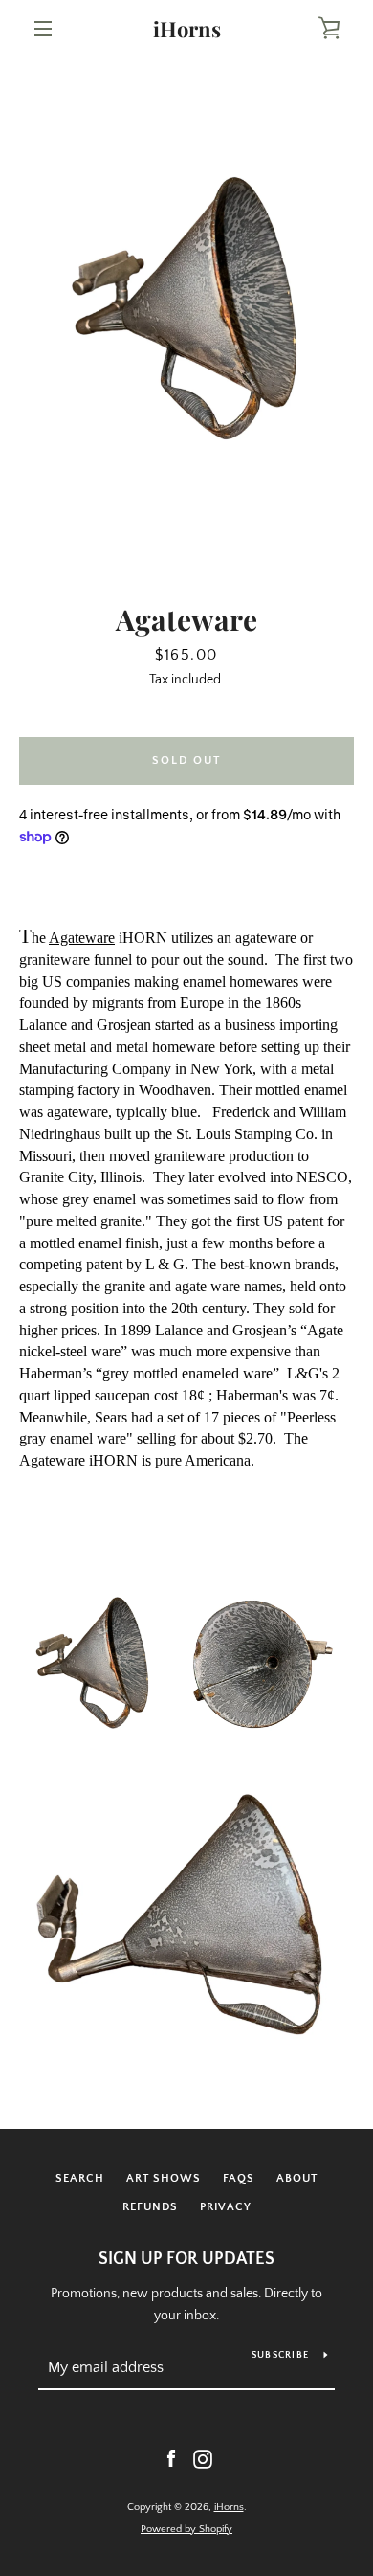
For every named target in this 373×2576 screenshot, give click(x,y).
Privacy (226, 2207)
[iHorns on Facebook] (171, 2458)
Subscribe (280, 2355)
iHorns (187, 29)
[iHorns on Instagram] (203, 2458)
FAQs (239, 2178)
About (297, 2178)
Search (80, 2178)
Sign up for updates (186, 2259)
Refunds (150, 2207)
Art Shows (164, 2178)
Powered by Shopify (186, 2529)
